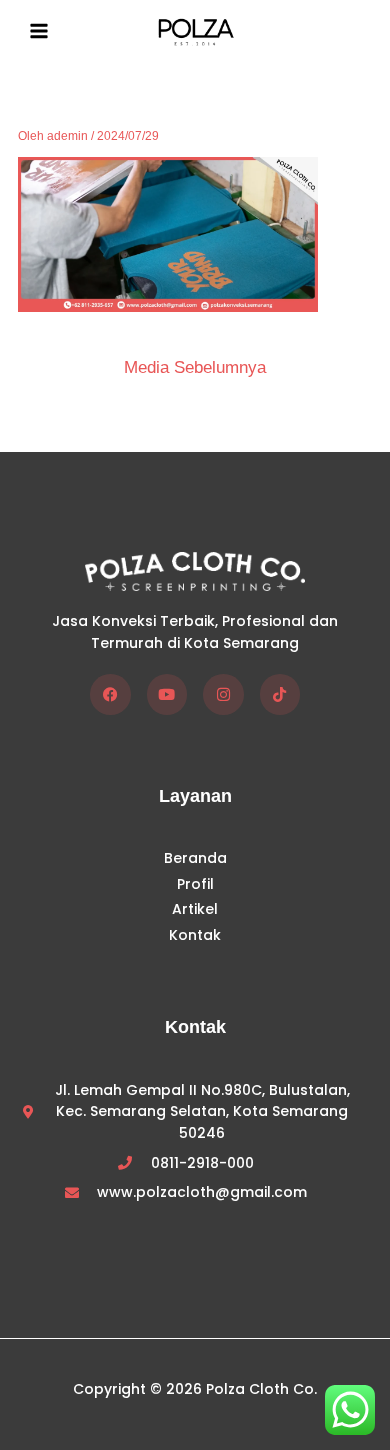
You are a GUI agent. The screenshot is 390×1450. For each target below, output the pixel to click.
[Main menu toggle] (39, 31)
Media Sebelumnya (195, 367)
